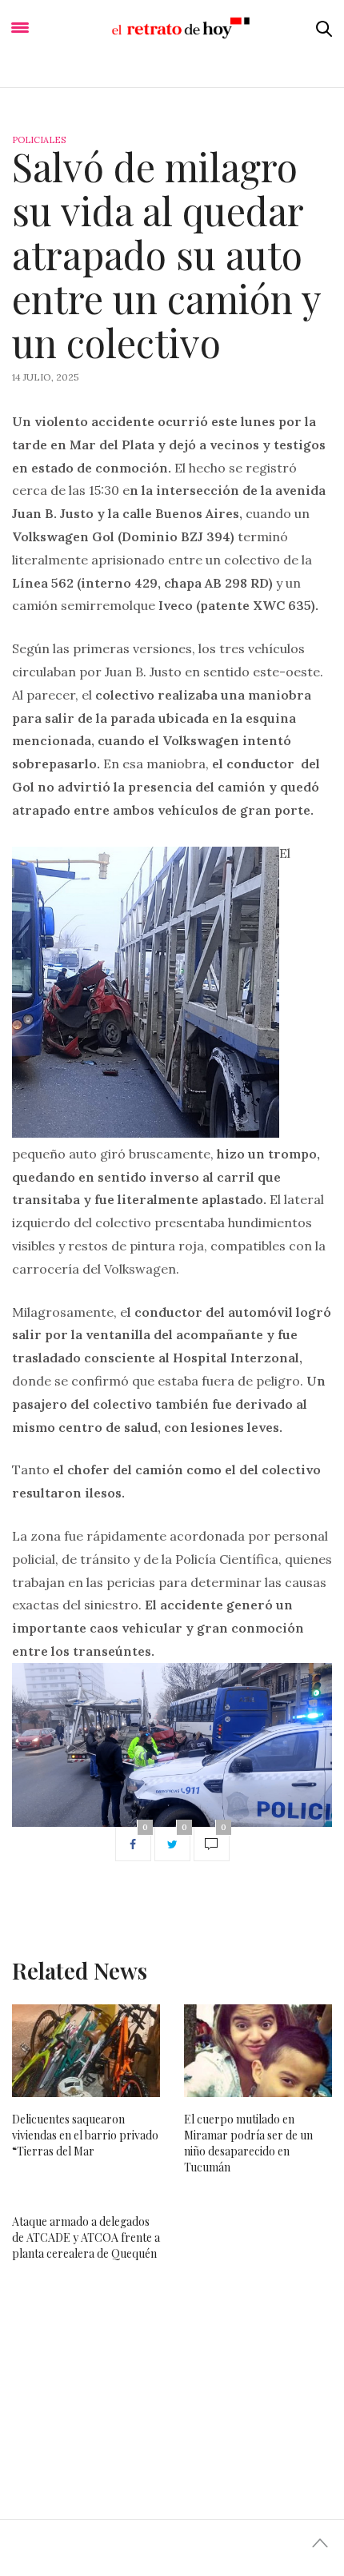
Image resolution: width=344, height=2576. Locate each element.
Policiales (39, 140)
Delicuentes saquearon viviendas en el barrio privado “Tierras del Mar (85, 2135)
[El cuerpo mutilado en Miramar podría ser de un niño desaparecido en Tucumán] (258, 2051)
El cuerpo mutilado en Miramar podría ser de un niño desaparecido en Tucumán (248, 2143)
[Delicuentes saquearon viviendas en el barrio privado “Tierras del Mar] (86, 2051)
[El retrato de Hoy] (172, 28)
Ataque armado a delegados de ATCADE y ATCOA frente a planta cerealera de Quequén (86, 2237)
